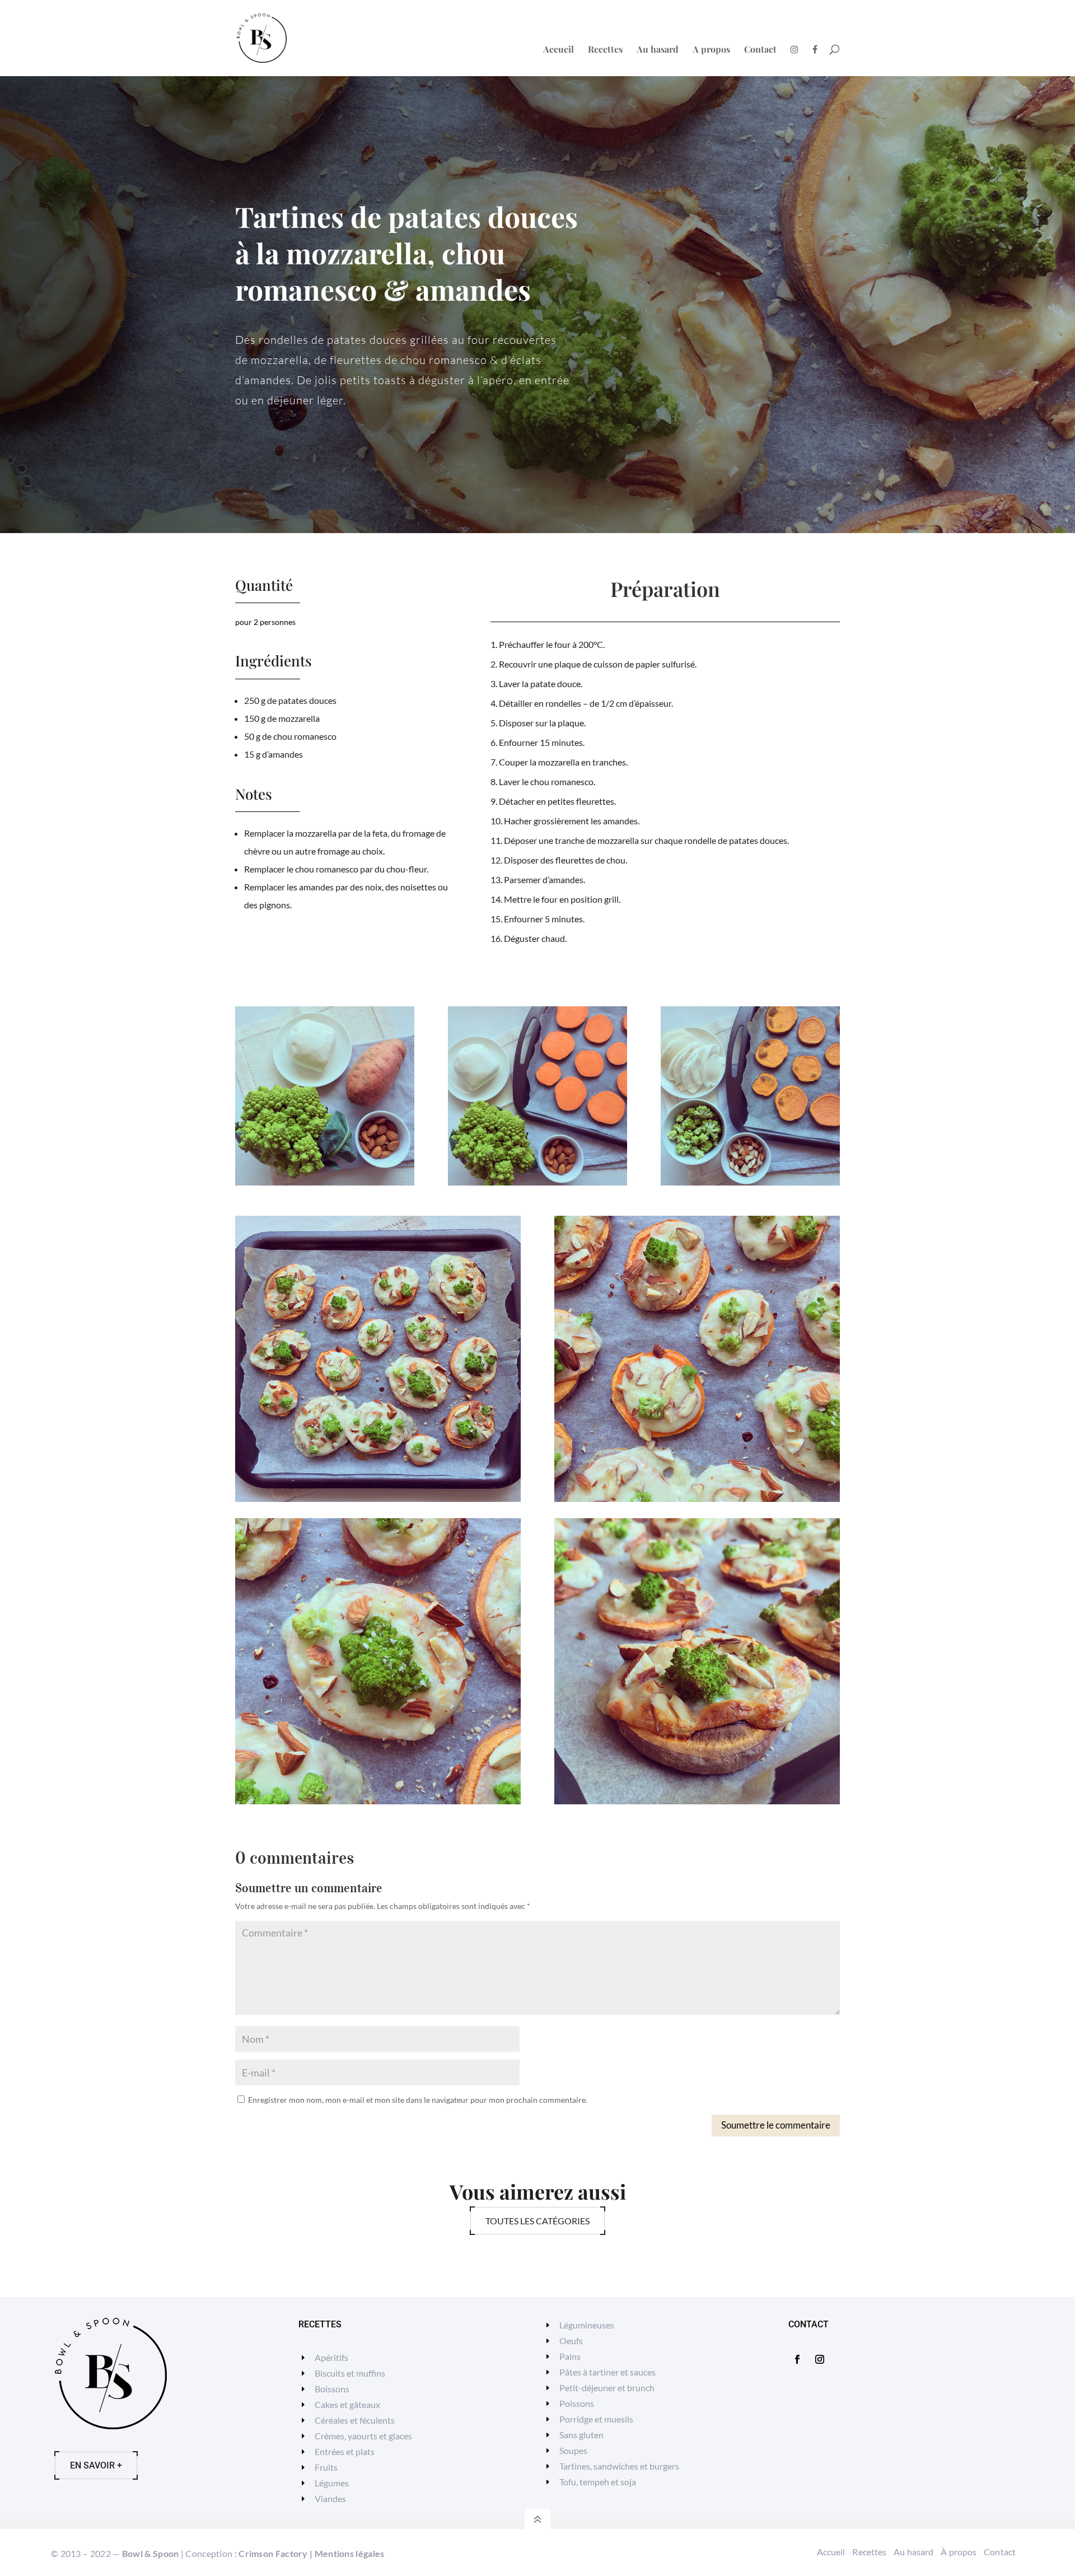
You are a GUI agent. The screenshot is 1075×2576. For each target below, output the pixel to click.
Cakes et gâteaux (347, 2404)
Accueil (558, 50)
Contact (760, 50)
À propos (959, 2552)
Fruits (326, 2467)
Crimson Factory (273, 2553)
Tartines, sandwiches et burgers (619, 2466)
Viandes (330, 2498)
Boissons (332, 2389)
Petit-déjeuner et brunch (607, 2388)
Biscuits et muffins (350, 2373)
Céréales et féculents (355, 2420)
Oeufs (571, 2341)
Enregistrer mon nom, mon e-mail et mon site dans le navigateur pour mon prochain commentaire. (418, 2100)
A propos (711, 50)
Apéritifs (331, 2357)
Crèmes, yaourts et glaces (363, 2436)
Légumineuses (587, 2325)
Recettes (605, 50)
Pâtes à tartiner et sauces (607, 2372)
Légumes (332, 2483)
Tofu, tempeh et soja (598, 2482)
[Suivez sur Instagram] (820, 2359)
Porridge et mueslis (596, 2419)
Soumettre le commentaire (776, 2125)
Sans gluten (581, 2435)
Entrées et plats (345, 2451)
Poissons (577, 2403)
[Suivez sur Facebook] (797, 2359)
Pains (570, 2356)
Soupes (573, 2450)
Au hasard (658, 50)
